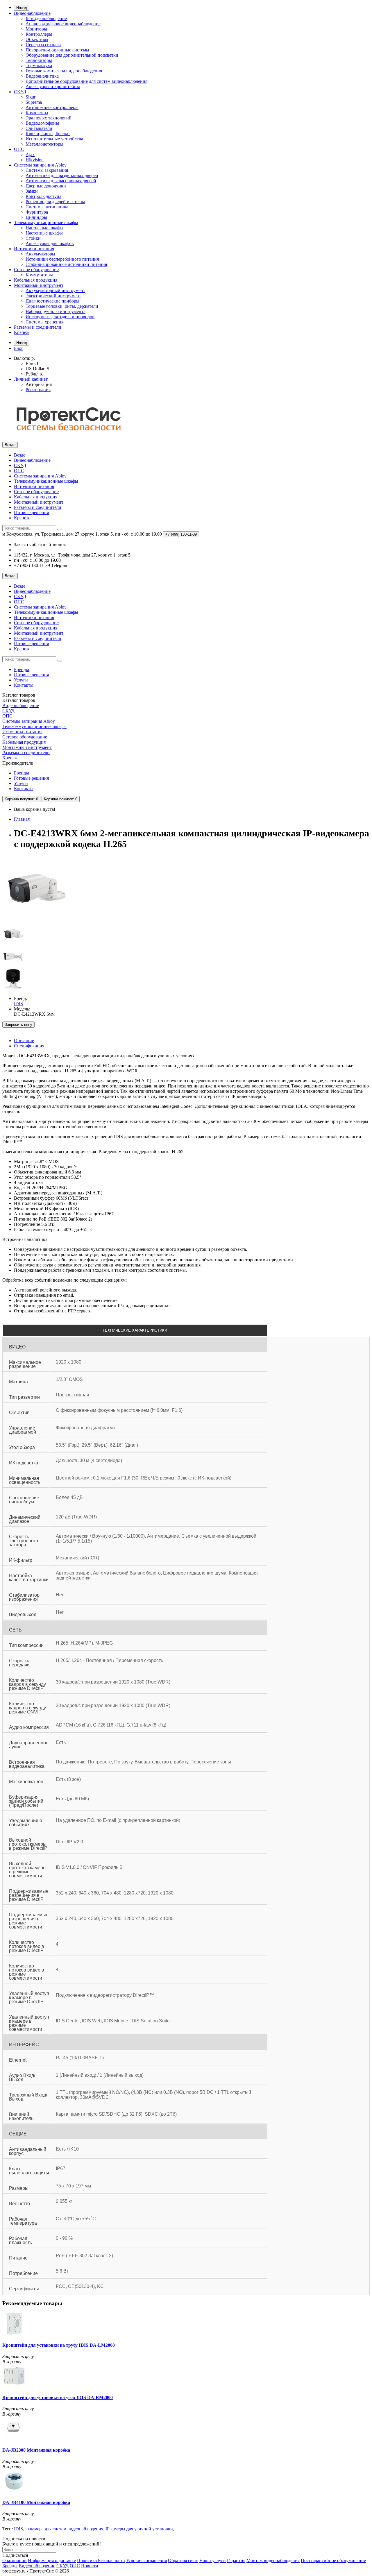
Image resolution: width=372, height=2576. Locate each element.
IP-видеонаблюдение (46, 18)
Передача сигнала (43, 45)
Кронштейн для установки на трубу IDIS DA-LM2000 (59, 2345)
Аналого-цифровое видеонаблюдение (63, 24)
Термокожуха (39, 66)
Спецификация (29, 1046)
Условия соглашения (146, 2560)
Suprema (34, 102)
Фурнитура (37, 212)
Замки (32, 191)
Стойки (33, 238)
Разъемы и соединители (38, 327)
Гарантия (236, 2560)
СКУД (20, 92)
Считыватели (39, 128)
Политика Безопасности (101, 2560)
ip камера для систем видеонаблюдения (64, 2529)
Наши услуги (213, 2560)
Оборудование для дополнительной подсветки (72, 55)
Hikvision (35, 160)
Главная (22, 819)
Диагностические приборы (52, 301)
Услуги (21, 680)
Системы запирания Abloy (40, 165)
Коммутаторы (39, 275)
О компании (15, 2560)
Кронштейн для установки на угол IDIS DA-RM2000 (58, 2397)
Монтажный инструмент (39, 285)
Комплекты (37, 113)
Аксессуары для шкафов (50, 243)
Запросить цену (18, 1025)
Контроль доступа (43, 196)
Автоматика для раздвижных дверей (62, 175)
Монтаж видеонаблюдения (273, 2560)
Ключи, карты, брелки (48, 134)
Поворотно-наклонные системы (57, 50)
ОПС (19, 149)
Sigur (31, 97)
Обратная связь (183, 2560)
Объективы (37, 39)
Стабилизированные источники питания (66, 264)
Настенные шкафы (44, 233)
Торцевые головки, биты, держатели (62, 306)
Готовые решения (31, 512)
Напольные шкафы (44, 228)
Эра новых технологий (49, 118)
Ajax (30, 154)
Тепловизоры (39, 60)
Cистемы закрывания (47, 170)
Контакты (24, 685)
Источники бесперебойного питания (62, 259)
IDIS (18, 2529)
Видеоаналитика (42, 76)
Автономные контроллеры (52, 107)
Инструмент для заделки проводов (60, 317)
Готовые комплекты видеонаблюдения (64, 71)
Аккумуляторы (40, 254)
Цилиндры (36, 217)
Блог (19, 348)
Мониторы (36, 29)
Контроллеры (39, 34)
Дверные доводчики (46, 186)
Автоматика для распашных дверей (61, 181)
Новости (90, 2566)
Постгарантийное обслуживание (333, 2560)
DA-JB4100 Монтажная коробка (36, 2502)
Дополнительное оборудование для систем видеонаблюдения (86, 81)
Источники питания (34, 249)
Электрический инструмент (53, 296)
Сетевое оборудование (36, 270)
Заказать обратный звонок (40, 544)
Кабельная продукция (36, 280)
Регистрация (38, 390)
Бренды (22, 669)
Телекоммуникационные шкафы (46, 222)
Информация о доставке (52, 2560)
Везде (20, 455)
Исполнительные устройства (54, 139)
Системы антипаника (47, 207)
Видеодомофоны (42, 123)
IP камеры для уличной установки (139, 2529)
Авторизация (39, 384)
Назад (22, 8)
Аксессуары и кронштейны (53, 86)
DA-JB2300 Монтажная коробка (36, 2450)
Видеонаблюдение (32, 13)
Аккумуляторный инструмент (55, 290)
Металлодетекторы (44, 144)
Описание (24, 1041)
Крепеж (22, 332)
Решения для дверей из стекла (55, 202)
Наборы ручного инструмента (56, 311)
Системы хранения (44, 322)
